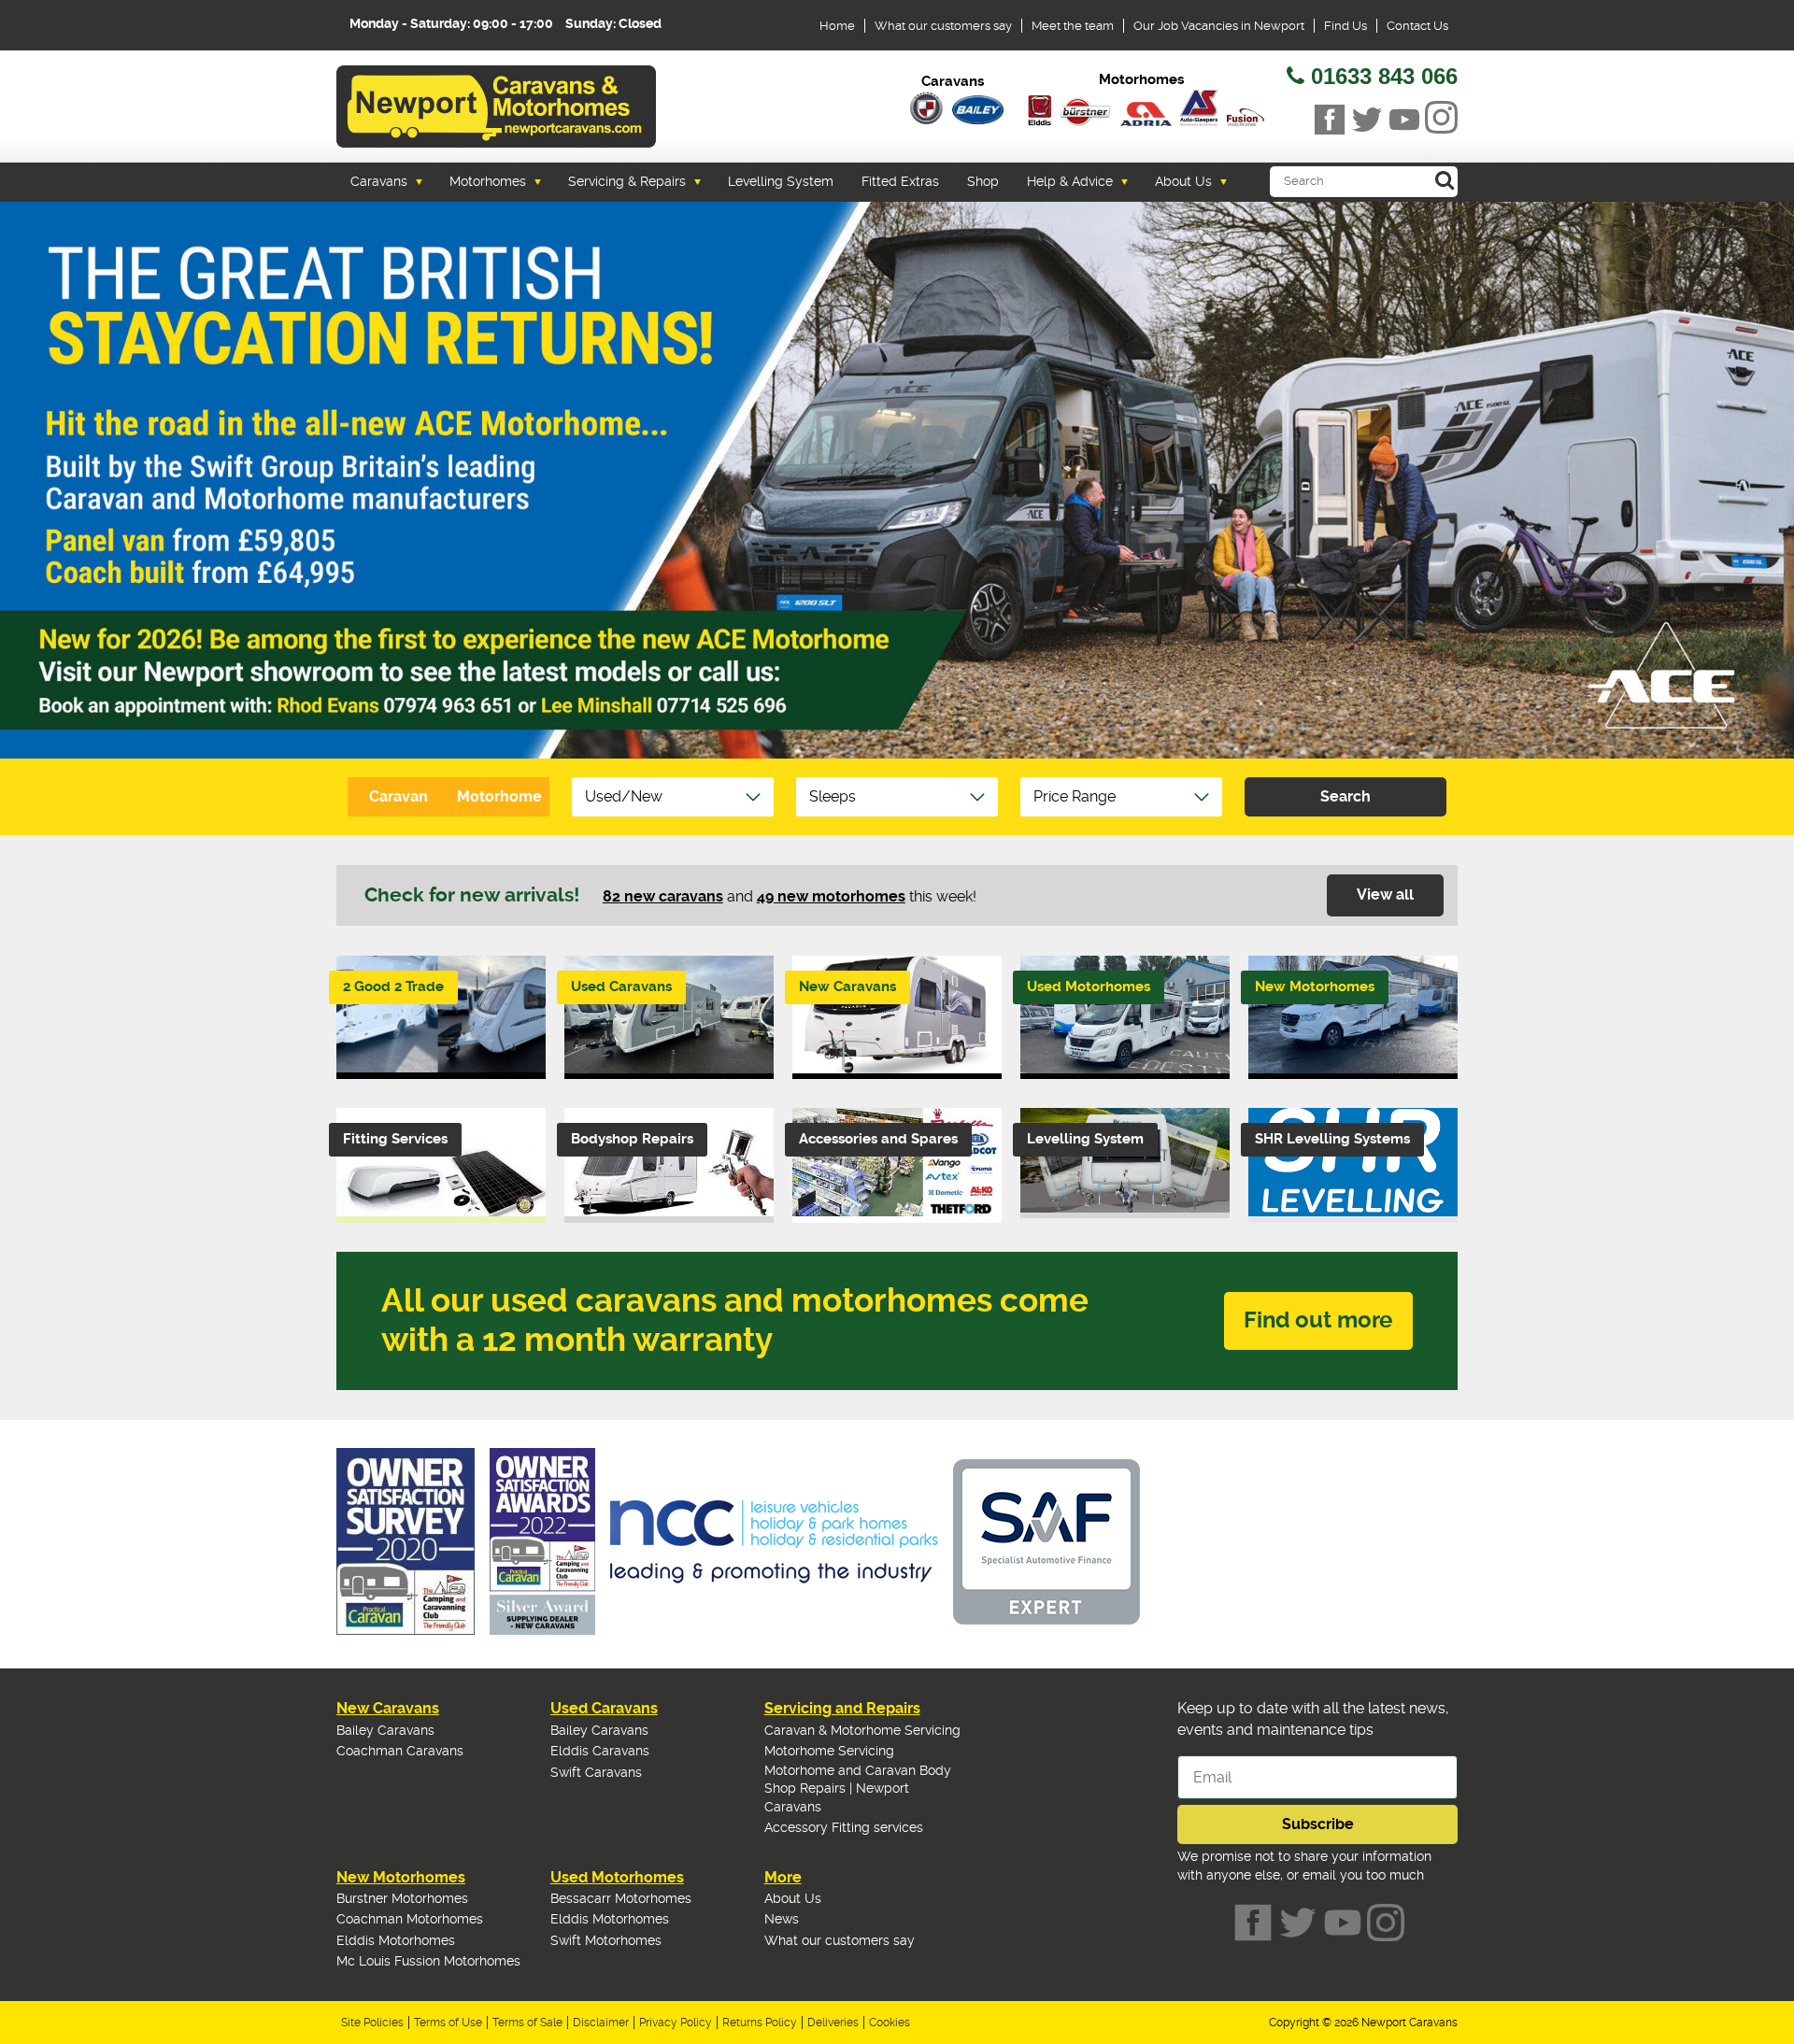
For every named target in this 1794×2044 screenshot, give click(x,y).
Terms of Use (448, 2023)
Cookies (890, 2023)
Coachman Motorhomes (410, 1919)
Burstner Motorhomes (402, 1898)
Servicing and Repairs (842, 1708)
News (782, 1919)
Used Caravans (604, 1708)
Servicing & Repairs (627, 181)
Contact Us (1417, 26)
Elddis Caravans (600, 1751)
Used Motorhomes (617, 1877)
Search (1345, 796)
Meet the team (1073, 26)
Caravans (379, 181)
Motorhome (499, 796)
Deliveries (833, 2023)
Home (837, 26)
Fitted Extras (900, 181)
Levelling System (781, 181)
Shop (983, 181)
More (783, 1877)
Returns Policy (760, 2023)
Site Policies (372, 2023)
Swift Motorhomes (606, 1940)
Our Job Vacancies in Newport (1219, 26)
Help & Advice (1070, 181)
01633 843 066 (1384, 76)
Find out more (1318, 1320)
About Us (1183, 181)
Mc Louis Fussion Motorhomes (428, 1961)
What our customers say (943, 26)
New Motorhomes (401, 1877)
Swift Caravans (596, 1772)
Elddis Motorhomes (396, 1940)
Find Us (1345, 26)
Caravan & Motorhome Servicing (862, 1730)
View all (1385, 894)
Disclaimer (601, 2023)
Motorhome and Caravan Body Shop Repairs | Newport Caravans (858, 1788)
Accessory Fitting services (844, 1827)
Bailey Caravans (385, 1730)
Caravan (399, 796)
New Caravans (388, 1708)
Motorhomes (488, 181)
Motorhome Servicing (829, 1751)
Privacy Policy (676, 2023)
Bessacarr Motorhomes (621, 1898)
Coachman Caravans (400, 1751)
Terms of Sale (527, 2023)
